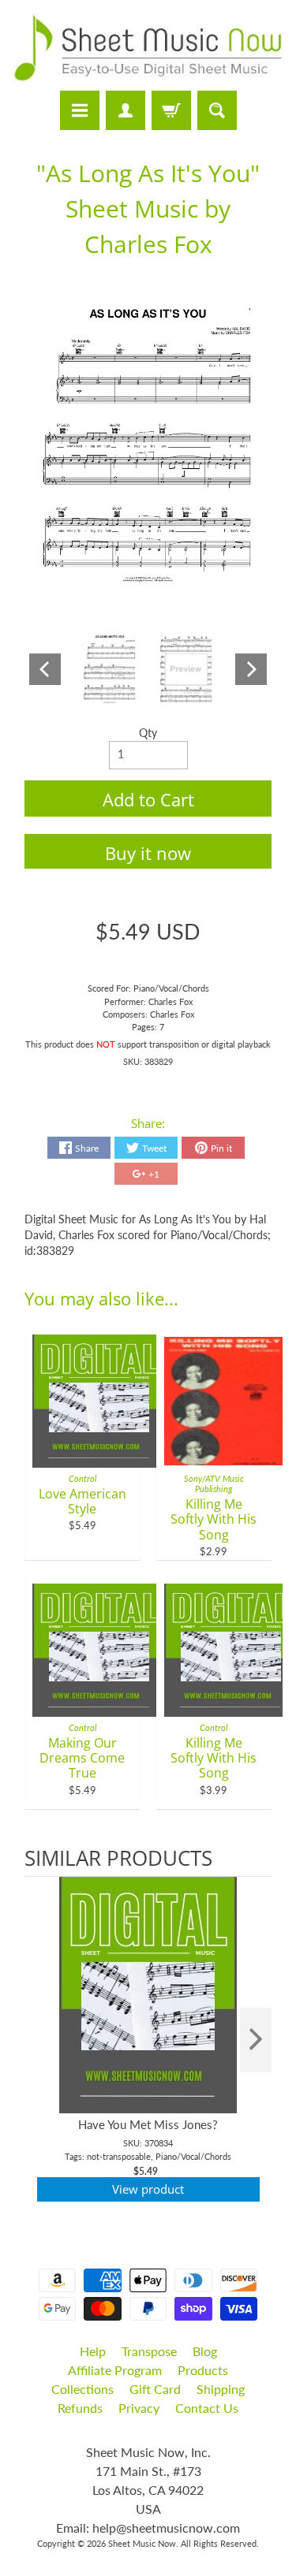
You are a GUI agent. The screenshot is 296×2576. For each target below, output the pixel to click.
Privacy (139, 2408)
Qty (148, 733)
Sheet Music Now (142, 2543)
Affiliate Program (115, 2370)
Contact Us (207, 2408)
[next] (256, 2040)
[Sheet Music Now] (148, 48)
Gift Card (155, 2389)
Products (203, 2370)
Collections (82, 2389)
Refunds (80, 2408)
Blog (205, 2351)
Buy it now (148, 853)
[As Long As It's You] (110, 669)
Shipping (221, 2389)
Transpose (149, 2351)
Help (93, 2351)
